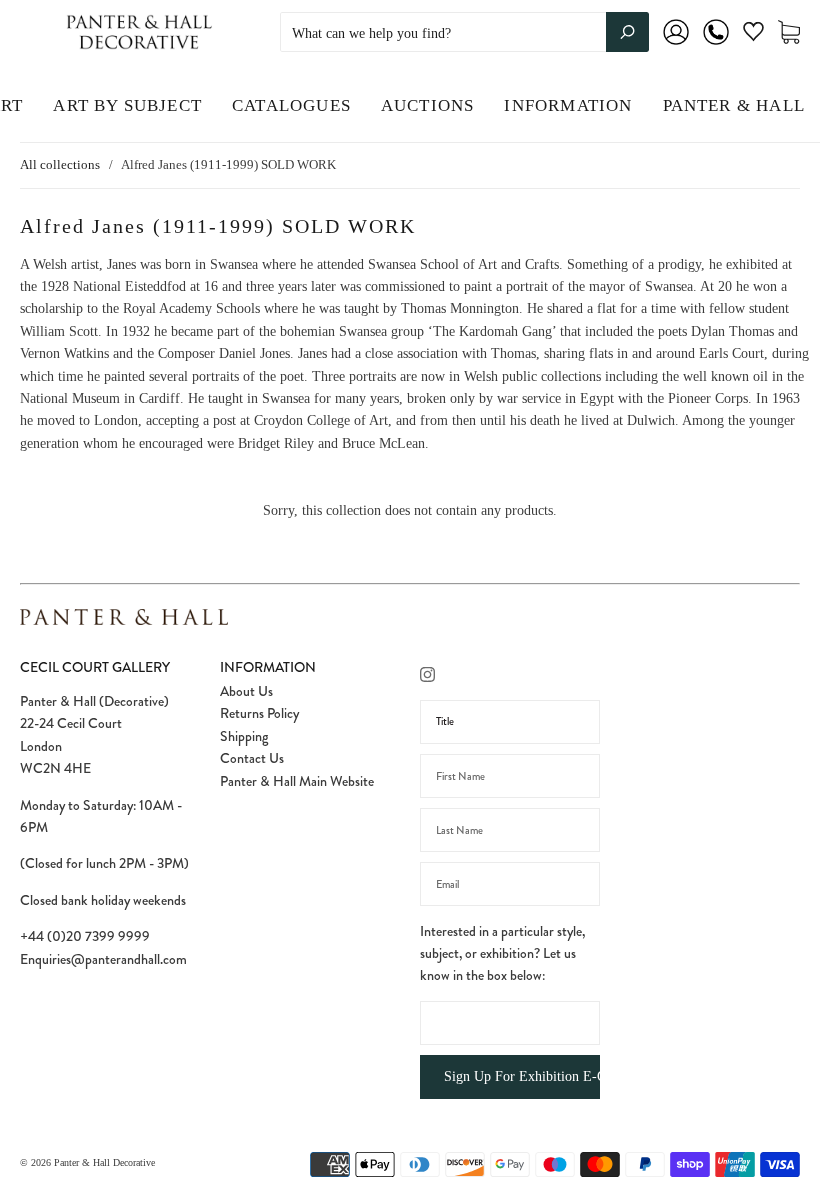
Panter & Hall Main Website (297, 781)
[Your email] (510, 884)
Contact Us (252, 758)
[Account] (676, 45)
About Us (246, 691)
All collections (60, 164)
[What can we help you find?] (464, 33)
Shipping (244, 736)
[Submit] (627, 32)
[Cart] (789, 32)
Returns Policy (259, 713)
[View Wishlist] (753, 35)
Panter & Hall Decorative (104, 1162)
